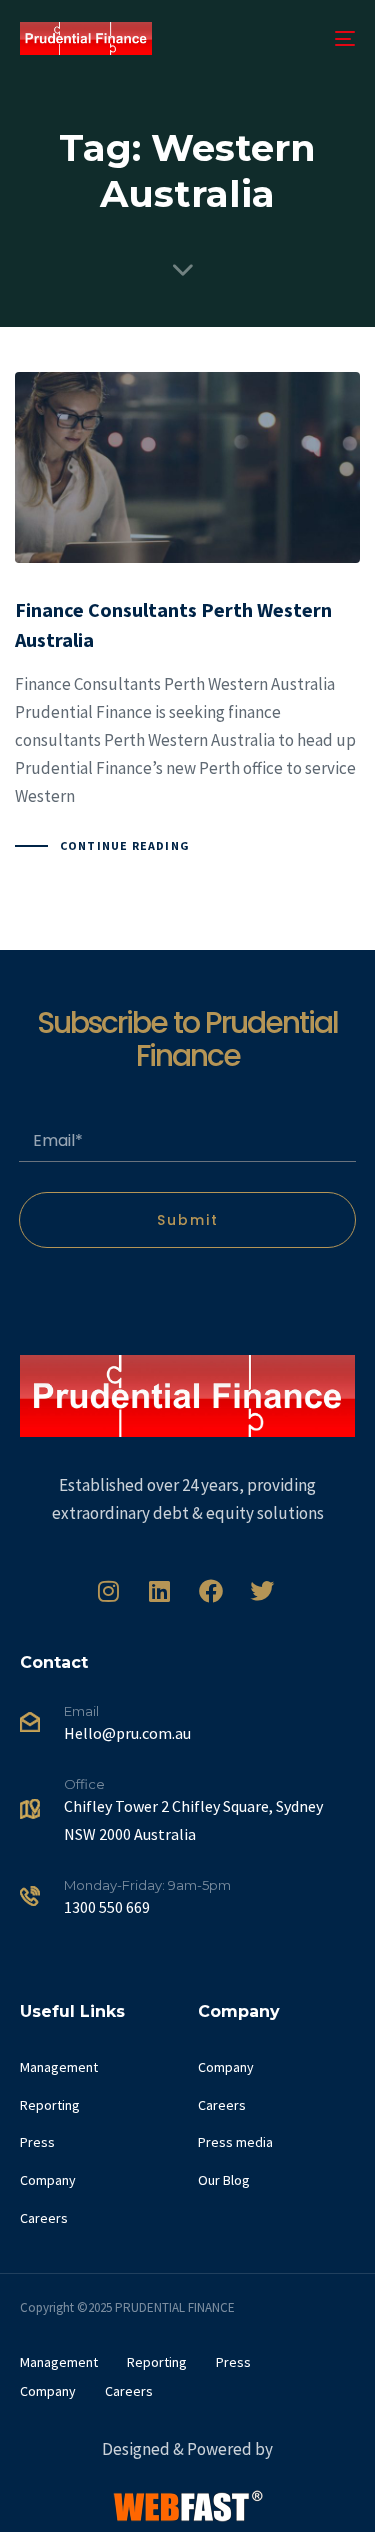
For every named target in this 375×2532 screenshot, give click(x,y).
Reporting (50, 2105)
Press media (235, 2142)
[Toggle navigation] (299, 38)
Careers (44, 2218)
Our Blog (224, 2180)
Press (37, 2142)
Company (48, 2180)
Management (59, 2067)
